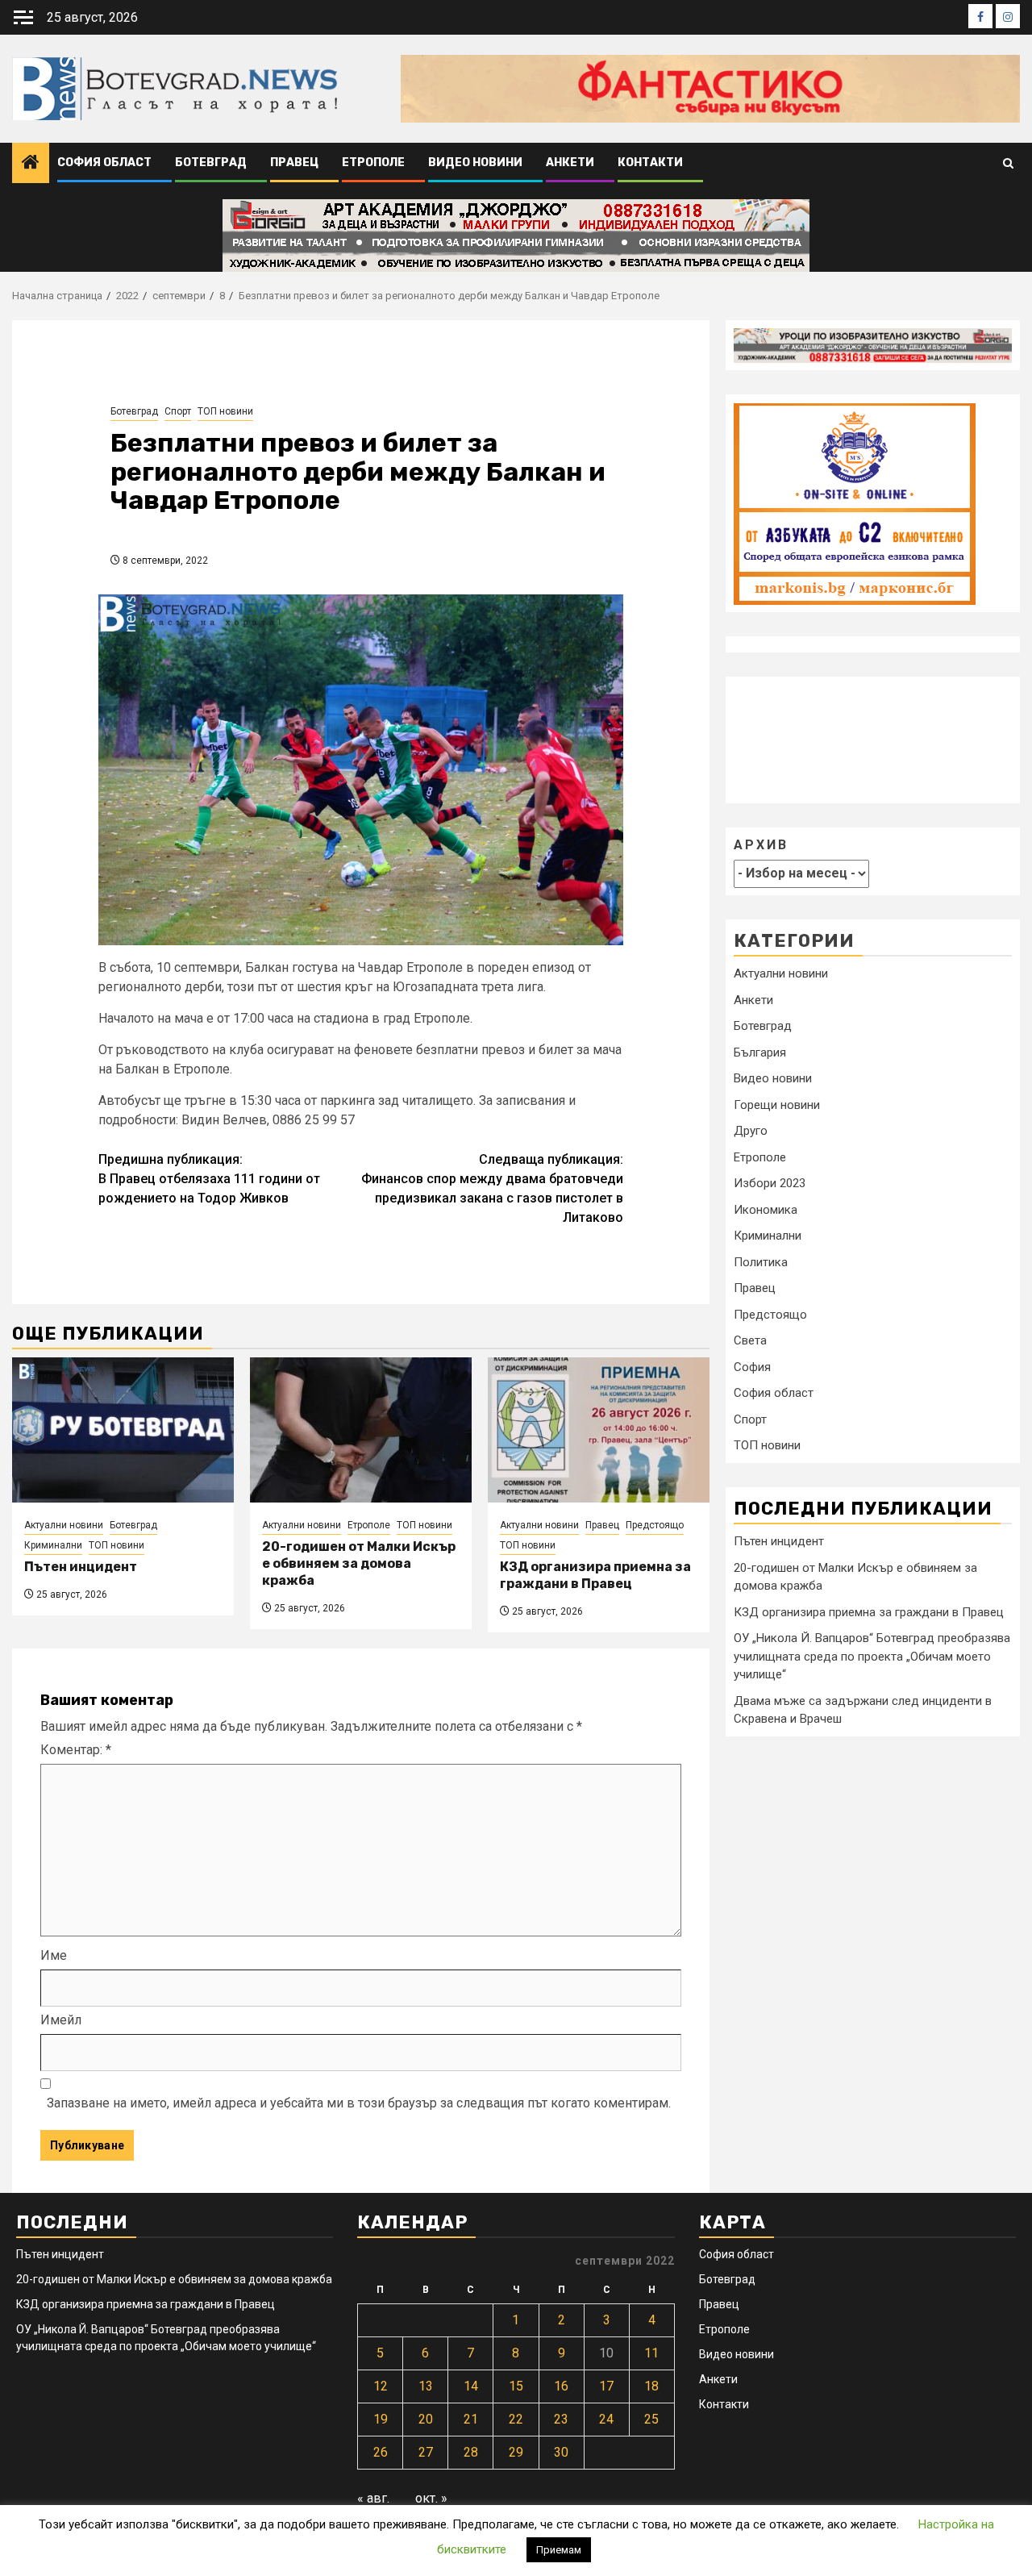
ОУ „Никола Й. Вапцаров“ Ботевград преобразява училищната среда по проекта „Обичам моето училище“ (872, 1656)
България (760, 1052)
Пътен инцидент (81, 1567)
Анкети (570, 163)
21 (471, 2419)
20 (426, 2419)
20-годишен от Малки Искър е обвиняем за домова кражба (359, 1563)
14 (471, 2386)
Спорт (178, 411)
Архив (761, 846)
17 (606, 2386)
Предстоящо (655, 1525)
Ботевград (211, 163)
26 (381, 2452)
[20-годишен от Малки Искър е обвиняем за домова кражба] (361, 1430)
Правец (294, 163)
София (752, 1367)
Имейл (61, 2020)
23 (561, 2419)
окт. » (431, 2498)
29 (516, 2452)
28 (471, 2452)
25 (651, 2419)
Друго (751, 1132)
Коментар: (76, 1750)
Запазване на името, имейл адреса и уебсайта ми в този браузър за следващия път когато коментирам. (359, 2103)
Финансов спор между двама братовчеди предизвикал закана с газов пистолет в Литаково (492, 1188)
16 (561, 2386)
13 (426, 2386)
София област (104, 163)
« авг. (373, 2498)
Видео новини (475, 163)
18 (651, 2386)
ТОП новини (225, 411)
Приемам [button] (559, 2550)
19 (381, 2419)
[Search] (1008, 163)
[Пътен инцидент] (123, 1430)
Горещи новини (777, 1105)
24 (606, 2419)
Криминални (53, 1545)
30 (561, 2452)
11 (651, 2353)
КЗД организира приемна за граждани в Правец (595, 1575)
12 (381, 2386)
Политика (761, 1262)
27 (426, 2452)
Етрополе (373, 163)
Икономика (766, 1210)
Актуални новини (64, 1525)
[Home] (31, 164)
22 (516, 2419)
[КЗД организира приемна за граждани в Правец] (599, 1430)
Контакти (650, 163)
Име (54, 1955)
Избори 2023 (770, 1184)
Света (750, 1341)
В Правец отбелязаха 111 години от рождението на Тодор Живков (209, 1179)
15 (516, 2386)
